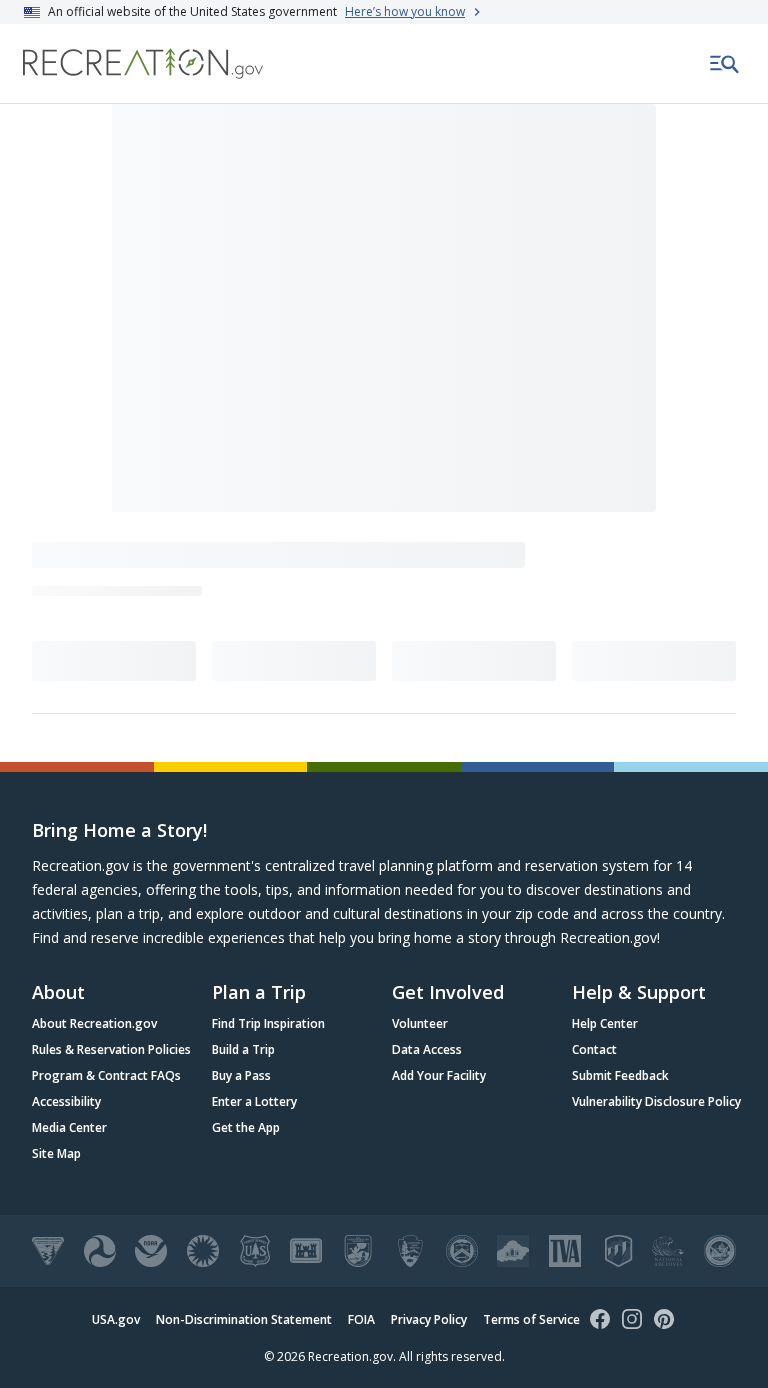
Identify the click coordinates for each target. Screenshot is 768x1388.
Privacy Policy (429, 1319)
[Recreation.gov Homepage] (143, 63)
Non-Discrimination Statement (244, 1319)
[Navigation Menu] (725, 64)
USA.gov (116, 1319)
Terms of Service (531, 1319)
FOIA (361, 1319)
